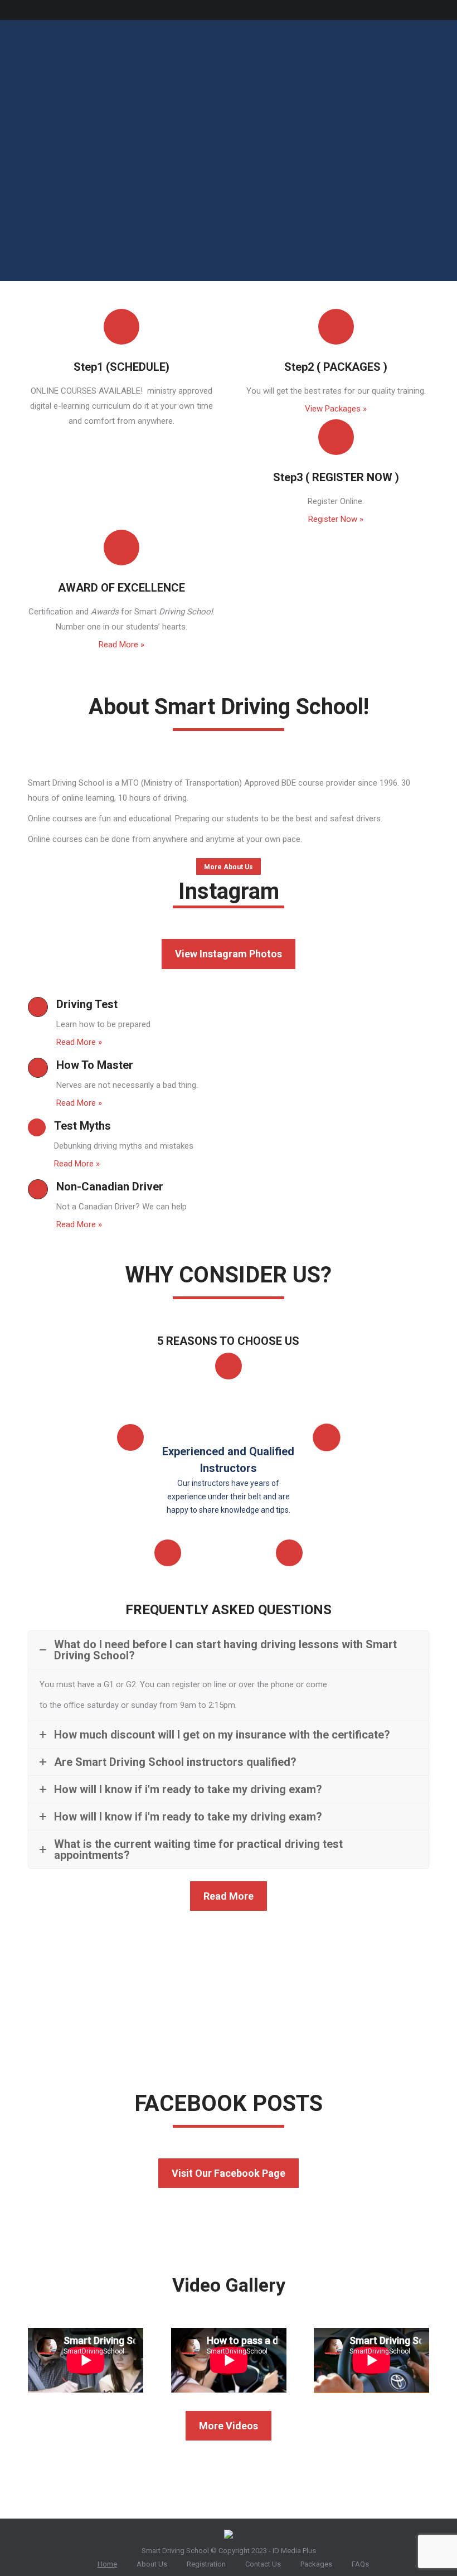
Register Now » (336, 519)
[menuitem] (103, 2564)
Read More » (121, 645)
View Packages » (336, 409)
